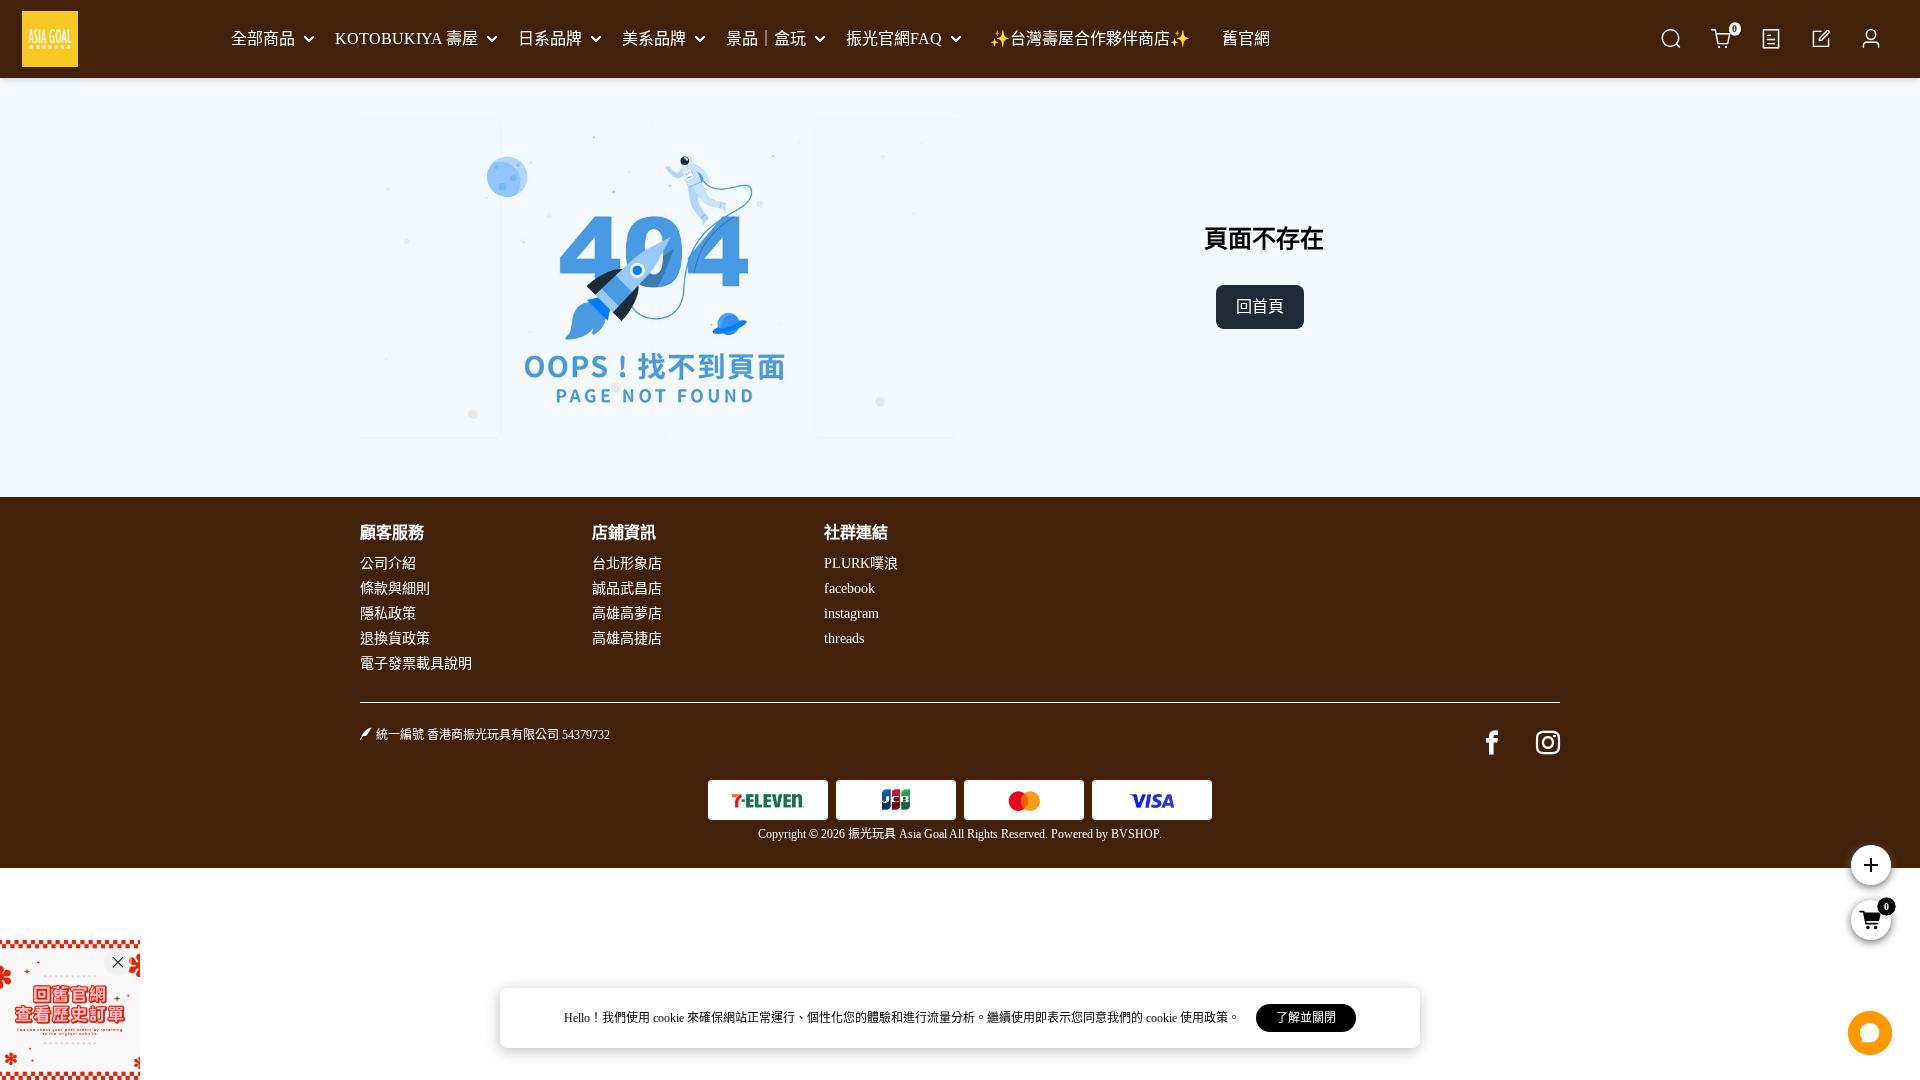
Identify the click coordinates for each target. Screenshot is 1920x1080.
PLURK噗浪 (861, 563)
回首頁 (1260, 306)
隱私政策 (388, 613)
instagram (851, 613)
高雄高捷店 (627, 638)
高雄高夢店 (627, 613)
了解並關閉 (1306, 1018)
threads (844, 638)
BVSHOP (1135, 834)
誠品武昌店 (627, 588)
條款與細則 (395, 588)
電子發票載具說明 (416, 663)
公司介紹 (388, 563)
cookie (670, 1018)
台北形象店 (627, 563)
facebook (849, 588)
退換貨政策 (395, 638)
